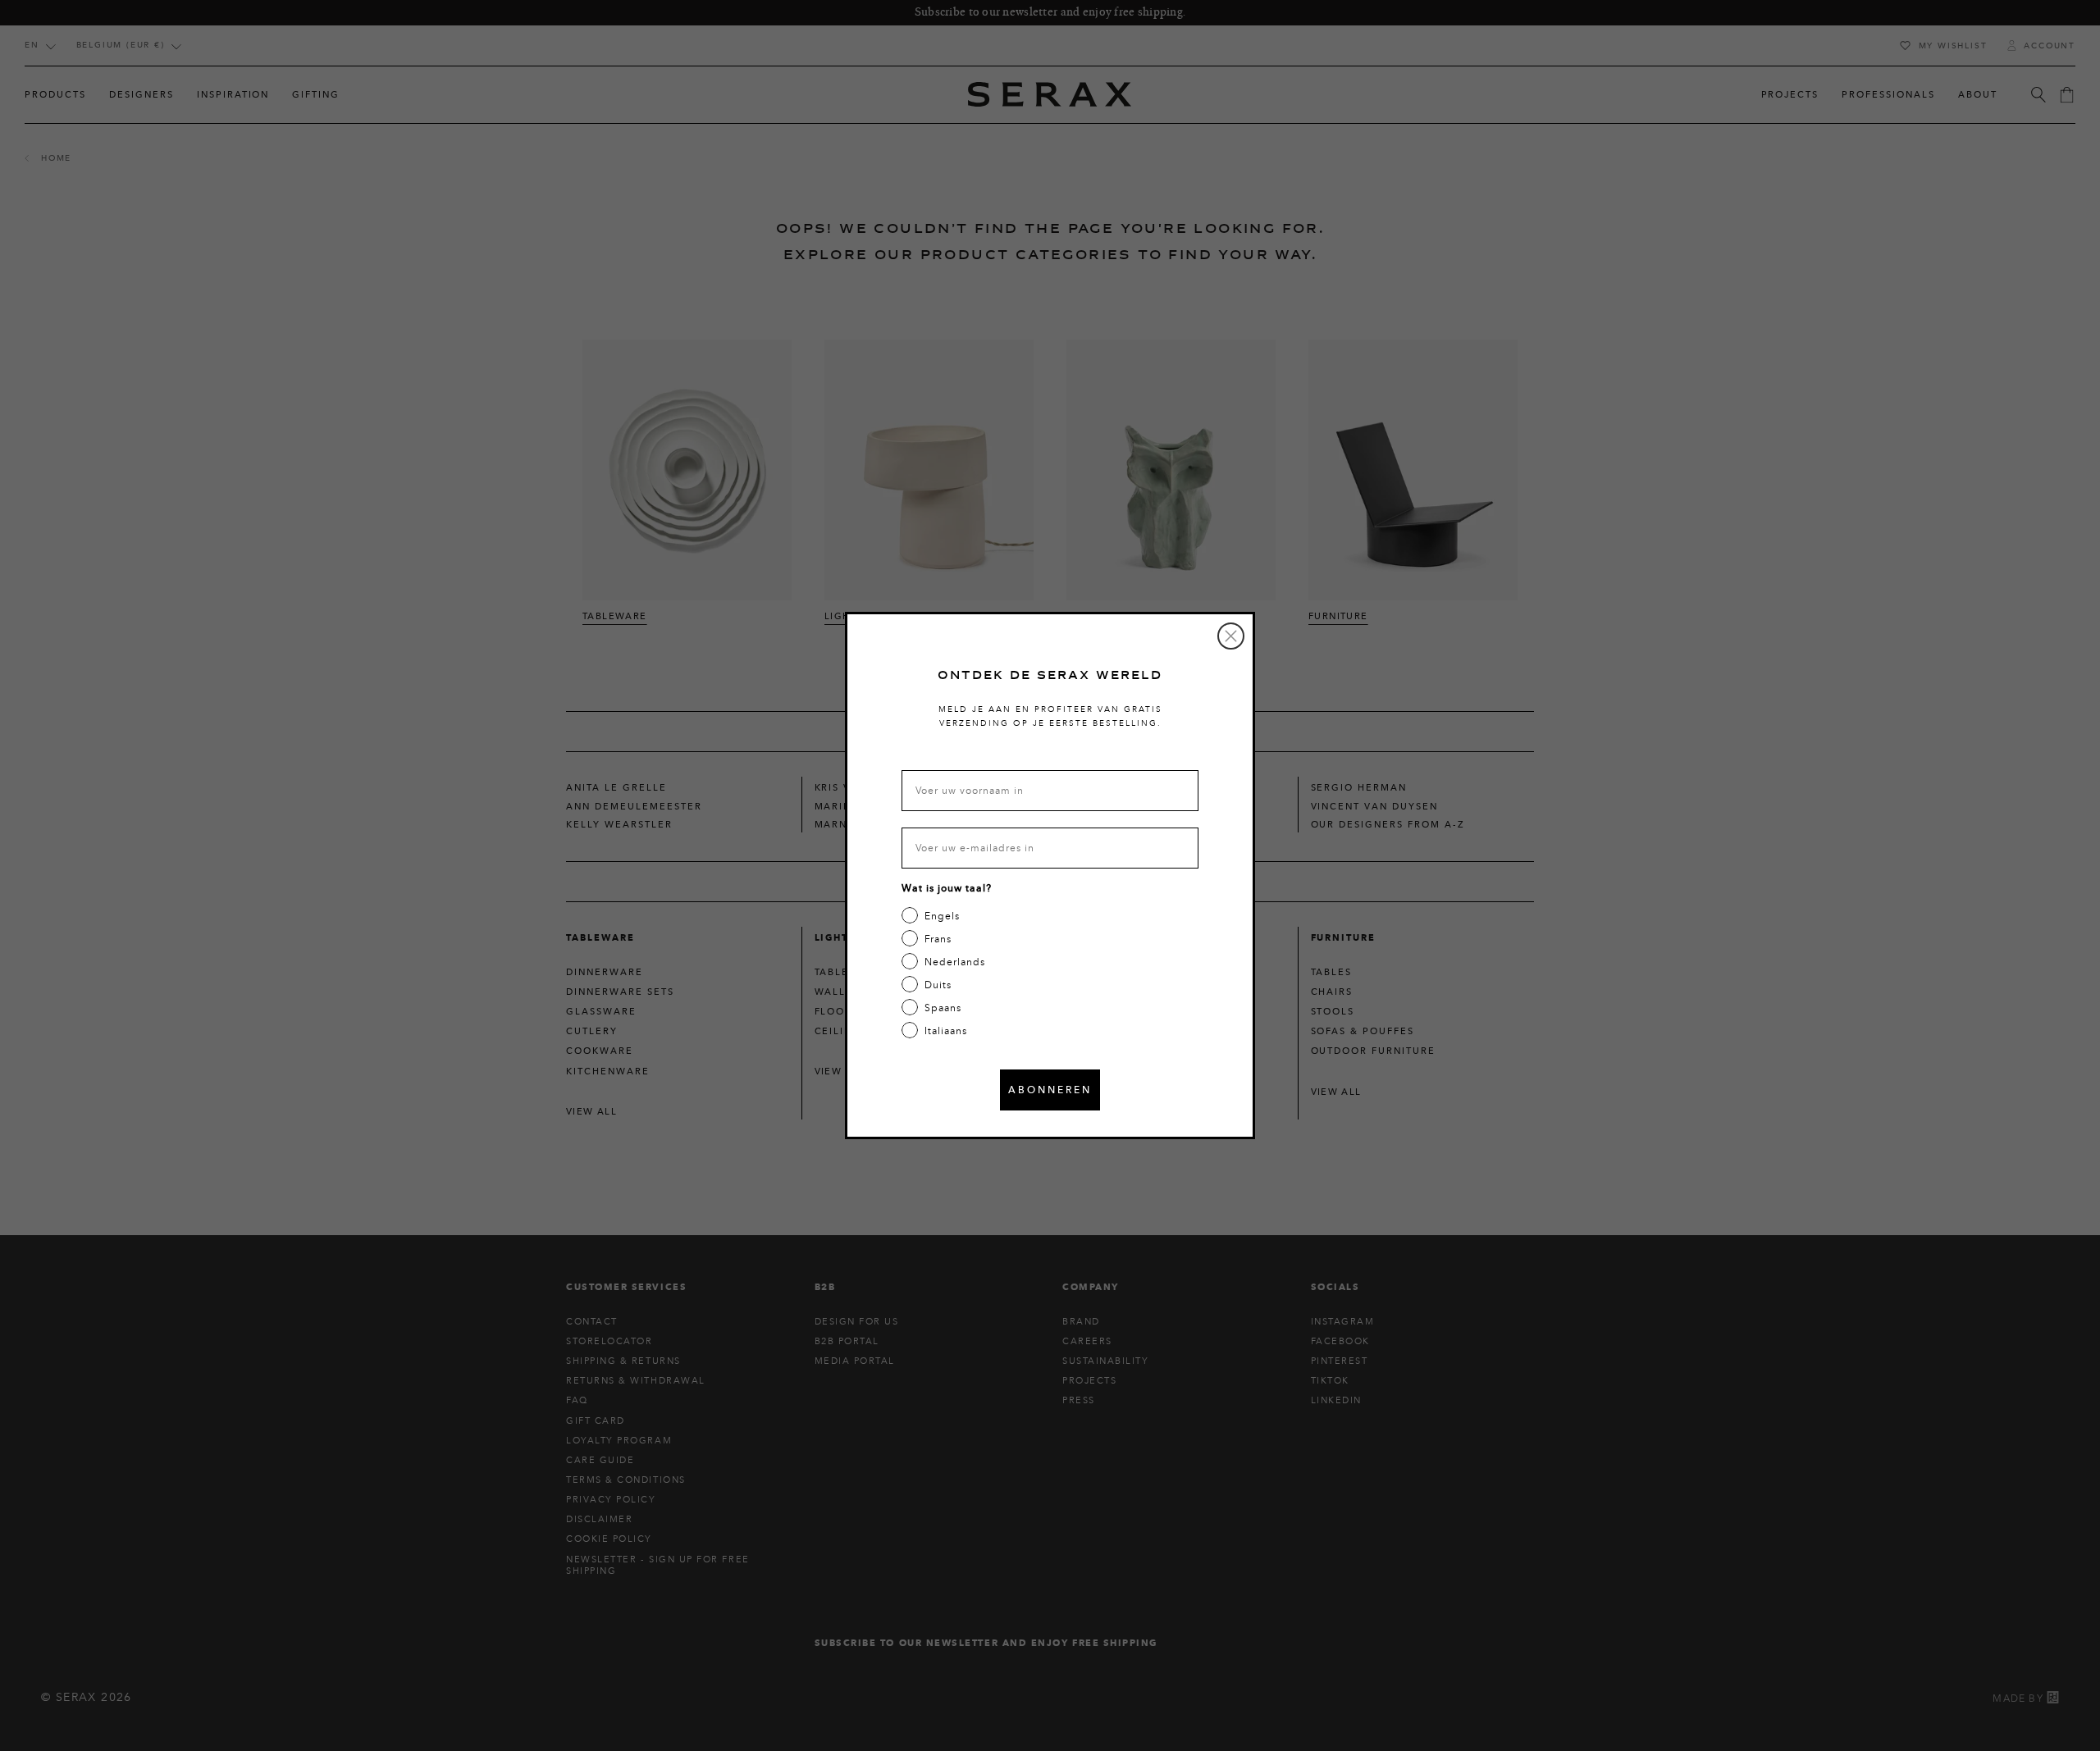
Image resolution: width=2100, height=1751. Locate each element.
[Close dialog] (1231, 636)
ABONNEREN (1050, 1090)
